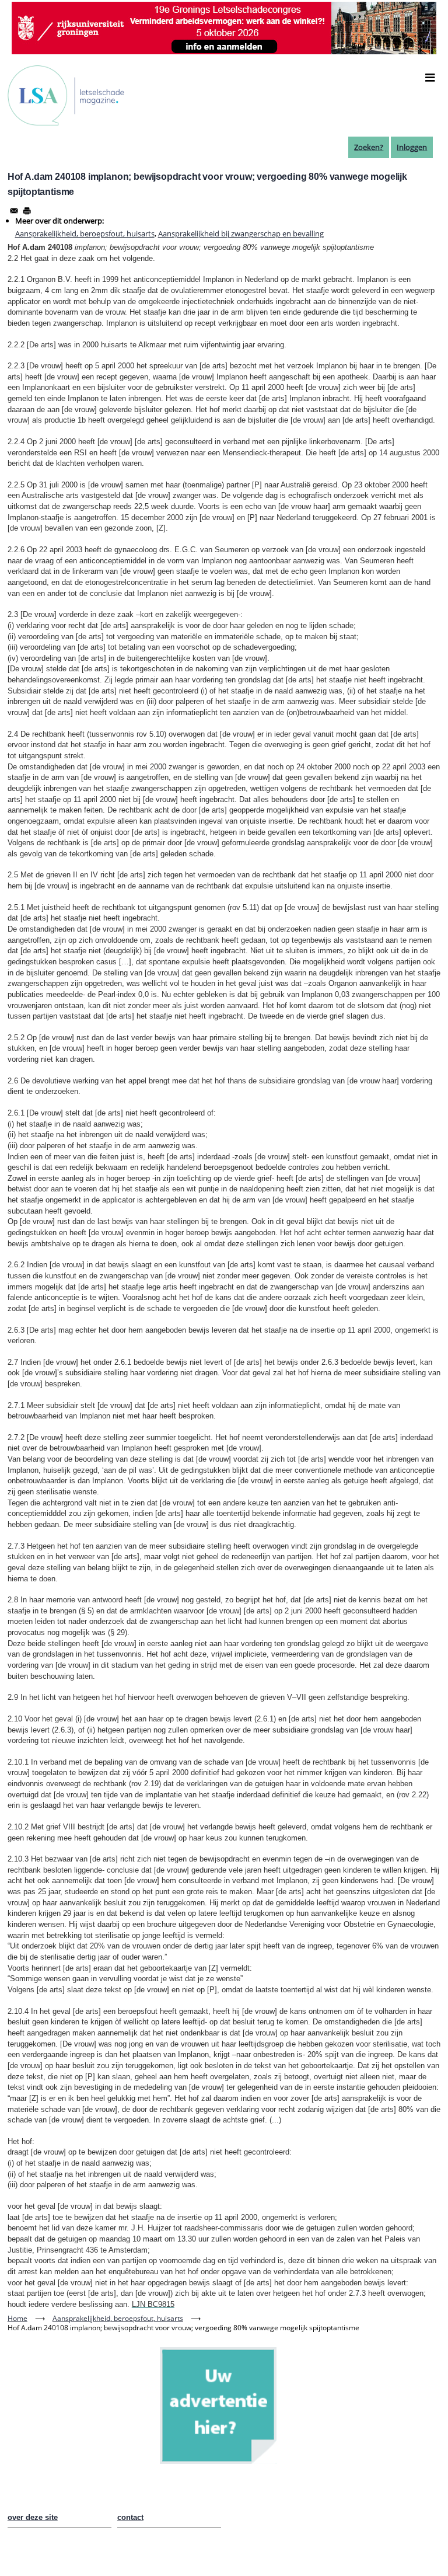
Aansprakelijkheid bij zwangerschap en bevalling (241, 233)
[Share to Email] (14, 211)
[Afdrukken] (27, 211)
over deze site (33, 2517)
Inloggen (412, 147)
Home (17, 2318)
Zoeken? (369, 147)
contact (130, 2517)
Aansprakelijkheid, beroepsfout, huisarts (85, 233)
